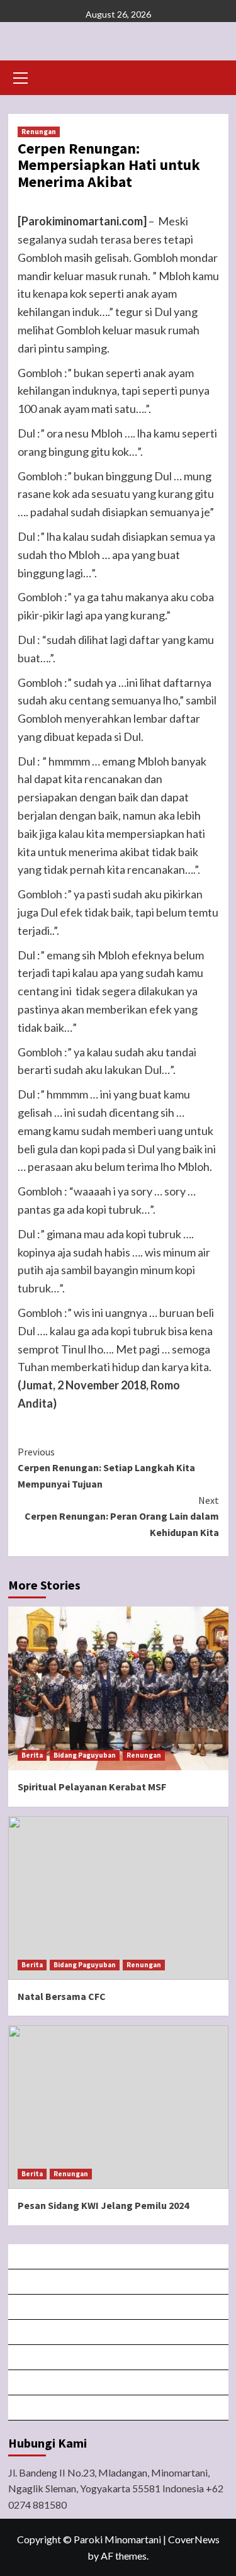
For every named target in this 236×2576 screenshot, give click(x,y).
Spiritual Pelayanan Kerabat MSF (92, 1787)
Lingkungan (119, 2382)
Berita (32, 1755)
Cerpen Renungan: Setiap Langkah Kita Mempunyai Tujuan (106, 1468)
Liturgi (119, 2332)
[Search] (214, 76)
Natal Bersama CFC (62, 1996)
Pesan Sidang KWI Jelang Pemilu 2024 (103, 2205)
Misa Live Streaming (119, 2282)
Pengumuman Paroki (119, 2307)
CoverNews (194, 2539)
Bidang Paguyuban (85, 1755)
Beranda (119, 2257)
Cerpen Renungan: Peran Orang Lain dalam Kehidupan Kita (122, 1516)
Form (119, 2357)
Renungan (39, 132)
